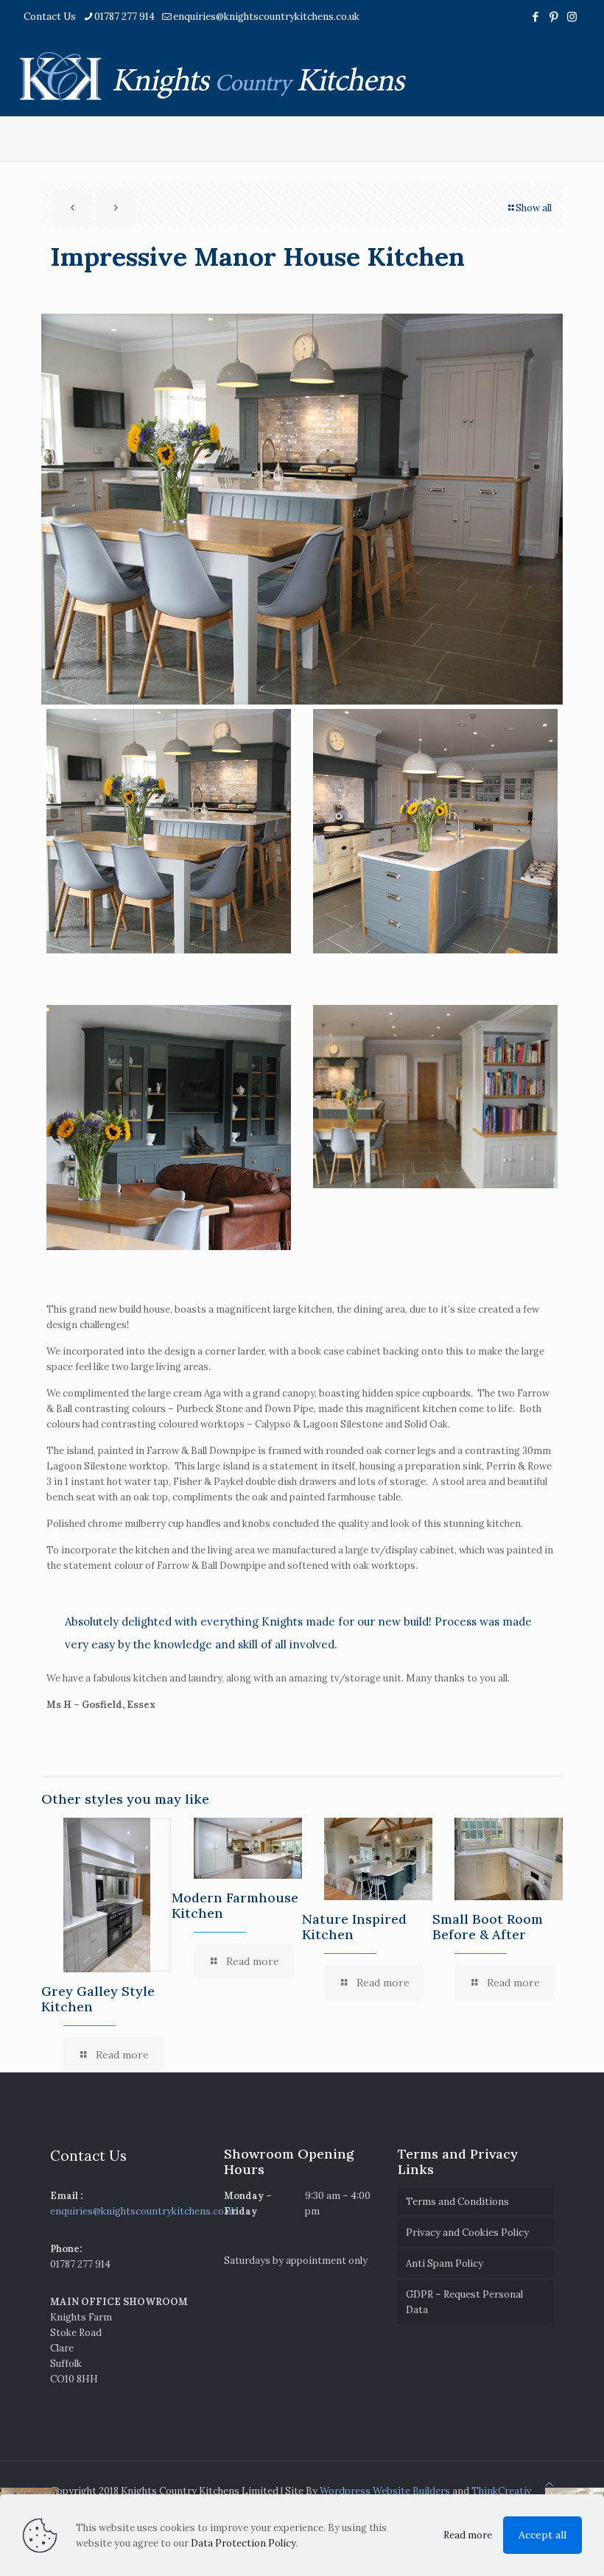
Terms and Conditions (457, 2202)
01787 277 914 (124, 17)
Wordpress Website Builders (385, 2491)
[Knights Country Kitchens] (213, 75)
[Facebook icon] (535, 17)
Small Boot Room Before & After (488, 1927)
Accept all (542, 2535)
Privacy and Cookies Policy (467, 2233)
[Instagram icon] (572, 17)
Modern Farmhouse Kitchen (235, 1905)
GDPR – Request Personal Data (464, 2302)
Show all (534, 208)
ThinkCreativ (502, 2491)
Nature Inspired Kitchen (354, 1927)
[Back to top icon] (549, 2484)
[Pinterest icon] (554, 17)
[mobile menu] (580, 75)
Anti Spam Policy (445, 2263)
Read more (468, 2535)
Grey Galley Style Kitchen (98, 1999)
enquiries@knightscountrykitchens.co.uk (266, 17)
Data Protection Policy (243, 2543)
